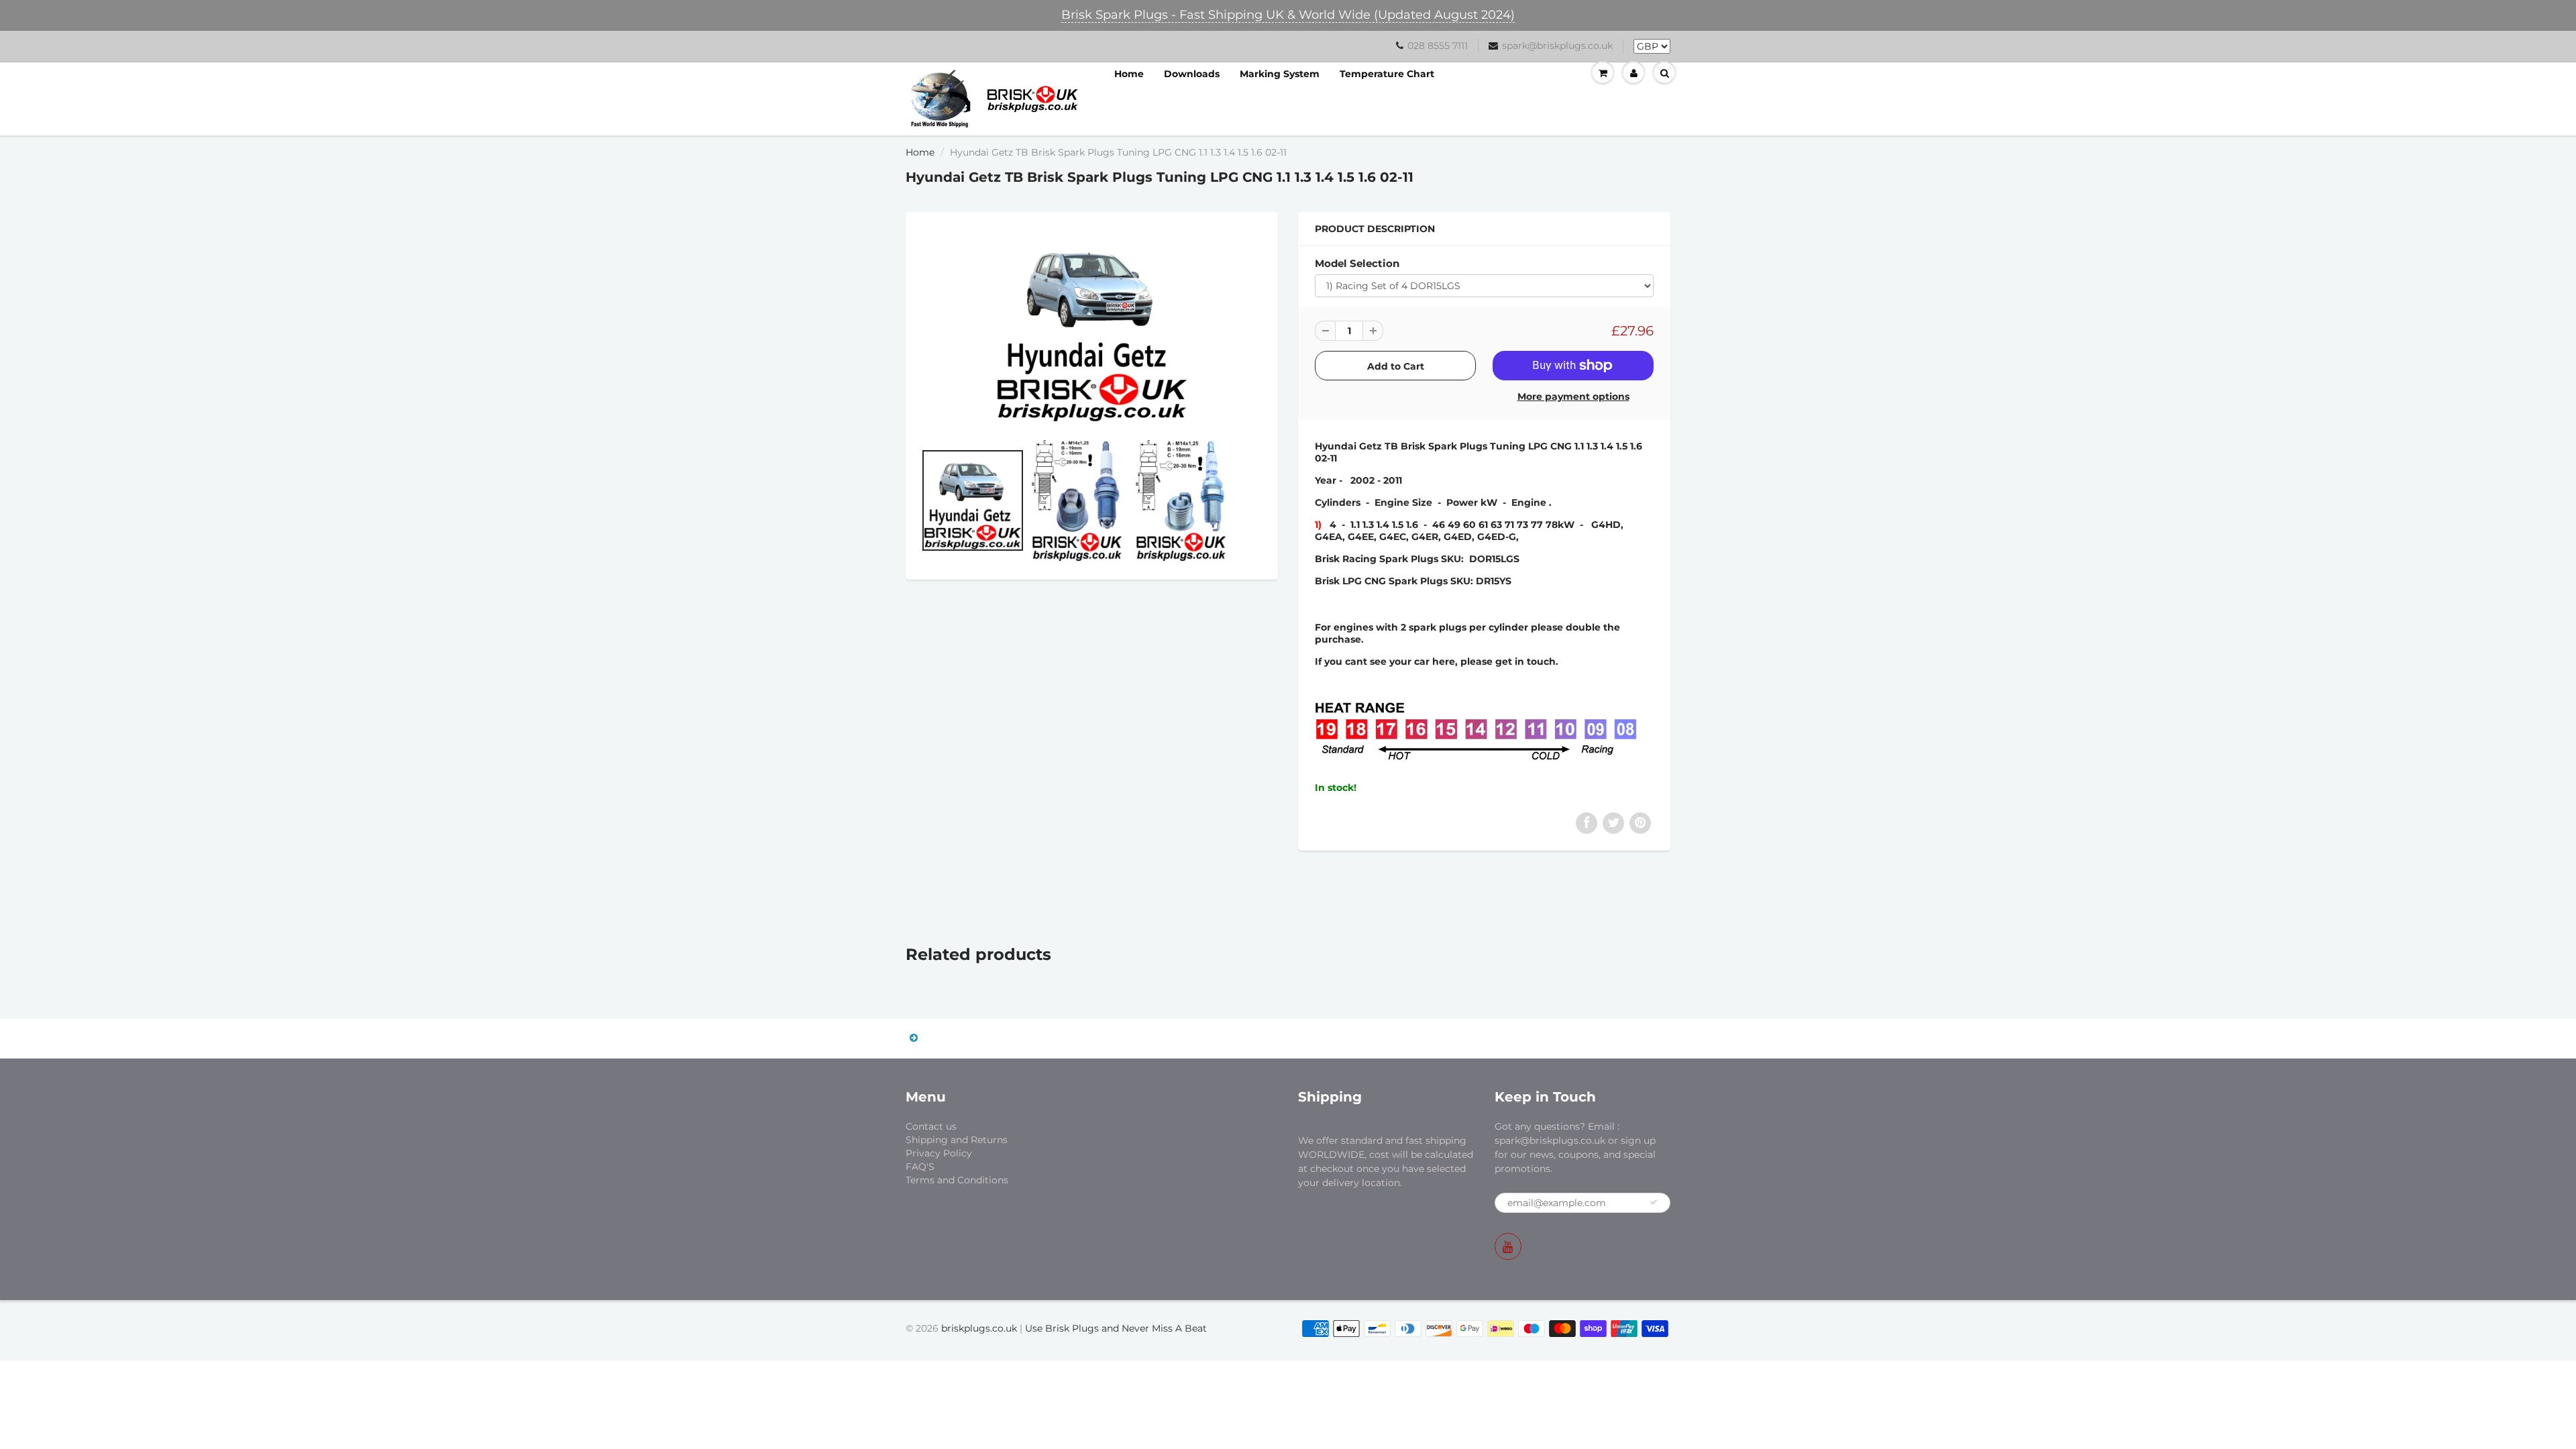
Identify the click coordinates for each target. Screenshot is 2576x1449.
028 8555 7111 (1438, 46)
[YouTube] (1508, 1246)
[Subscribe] (1654, 1202)
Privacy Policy (939, 1153)
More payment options (1573, 396)
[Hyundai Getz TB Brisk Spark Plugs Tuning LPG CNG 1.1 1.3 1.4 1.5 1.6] (1092, 326)
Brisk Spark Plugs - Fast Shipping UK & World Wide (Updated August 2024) (1288, 15)
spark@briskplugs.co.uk (1557, 46)
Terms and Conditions (957, 1180)
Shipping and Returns (957, 1140)
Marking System (1280, 74)
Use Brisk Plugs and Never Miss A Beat (1116, 1328)
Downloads (1192, 74)
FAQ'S (920, 1167)
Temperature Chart (1387, 74)
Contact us (931, 1126)
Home (1129, 74)
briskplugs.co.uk (979, 1328)
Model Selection (1357, 263)
